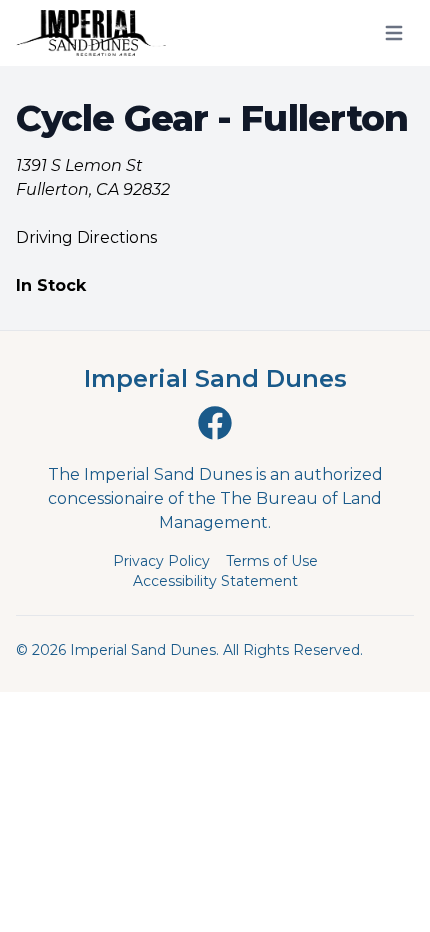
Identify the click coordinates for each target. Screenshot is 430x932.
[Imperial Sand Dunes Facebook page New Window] (215, 423)
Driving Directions (86, 237)
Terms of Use (272, 561)
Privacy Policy (161, 561)
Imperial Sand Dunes (215, 378)
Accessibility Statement (215, 581)
